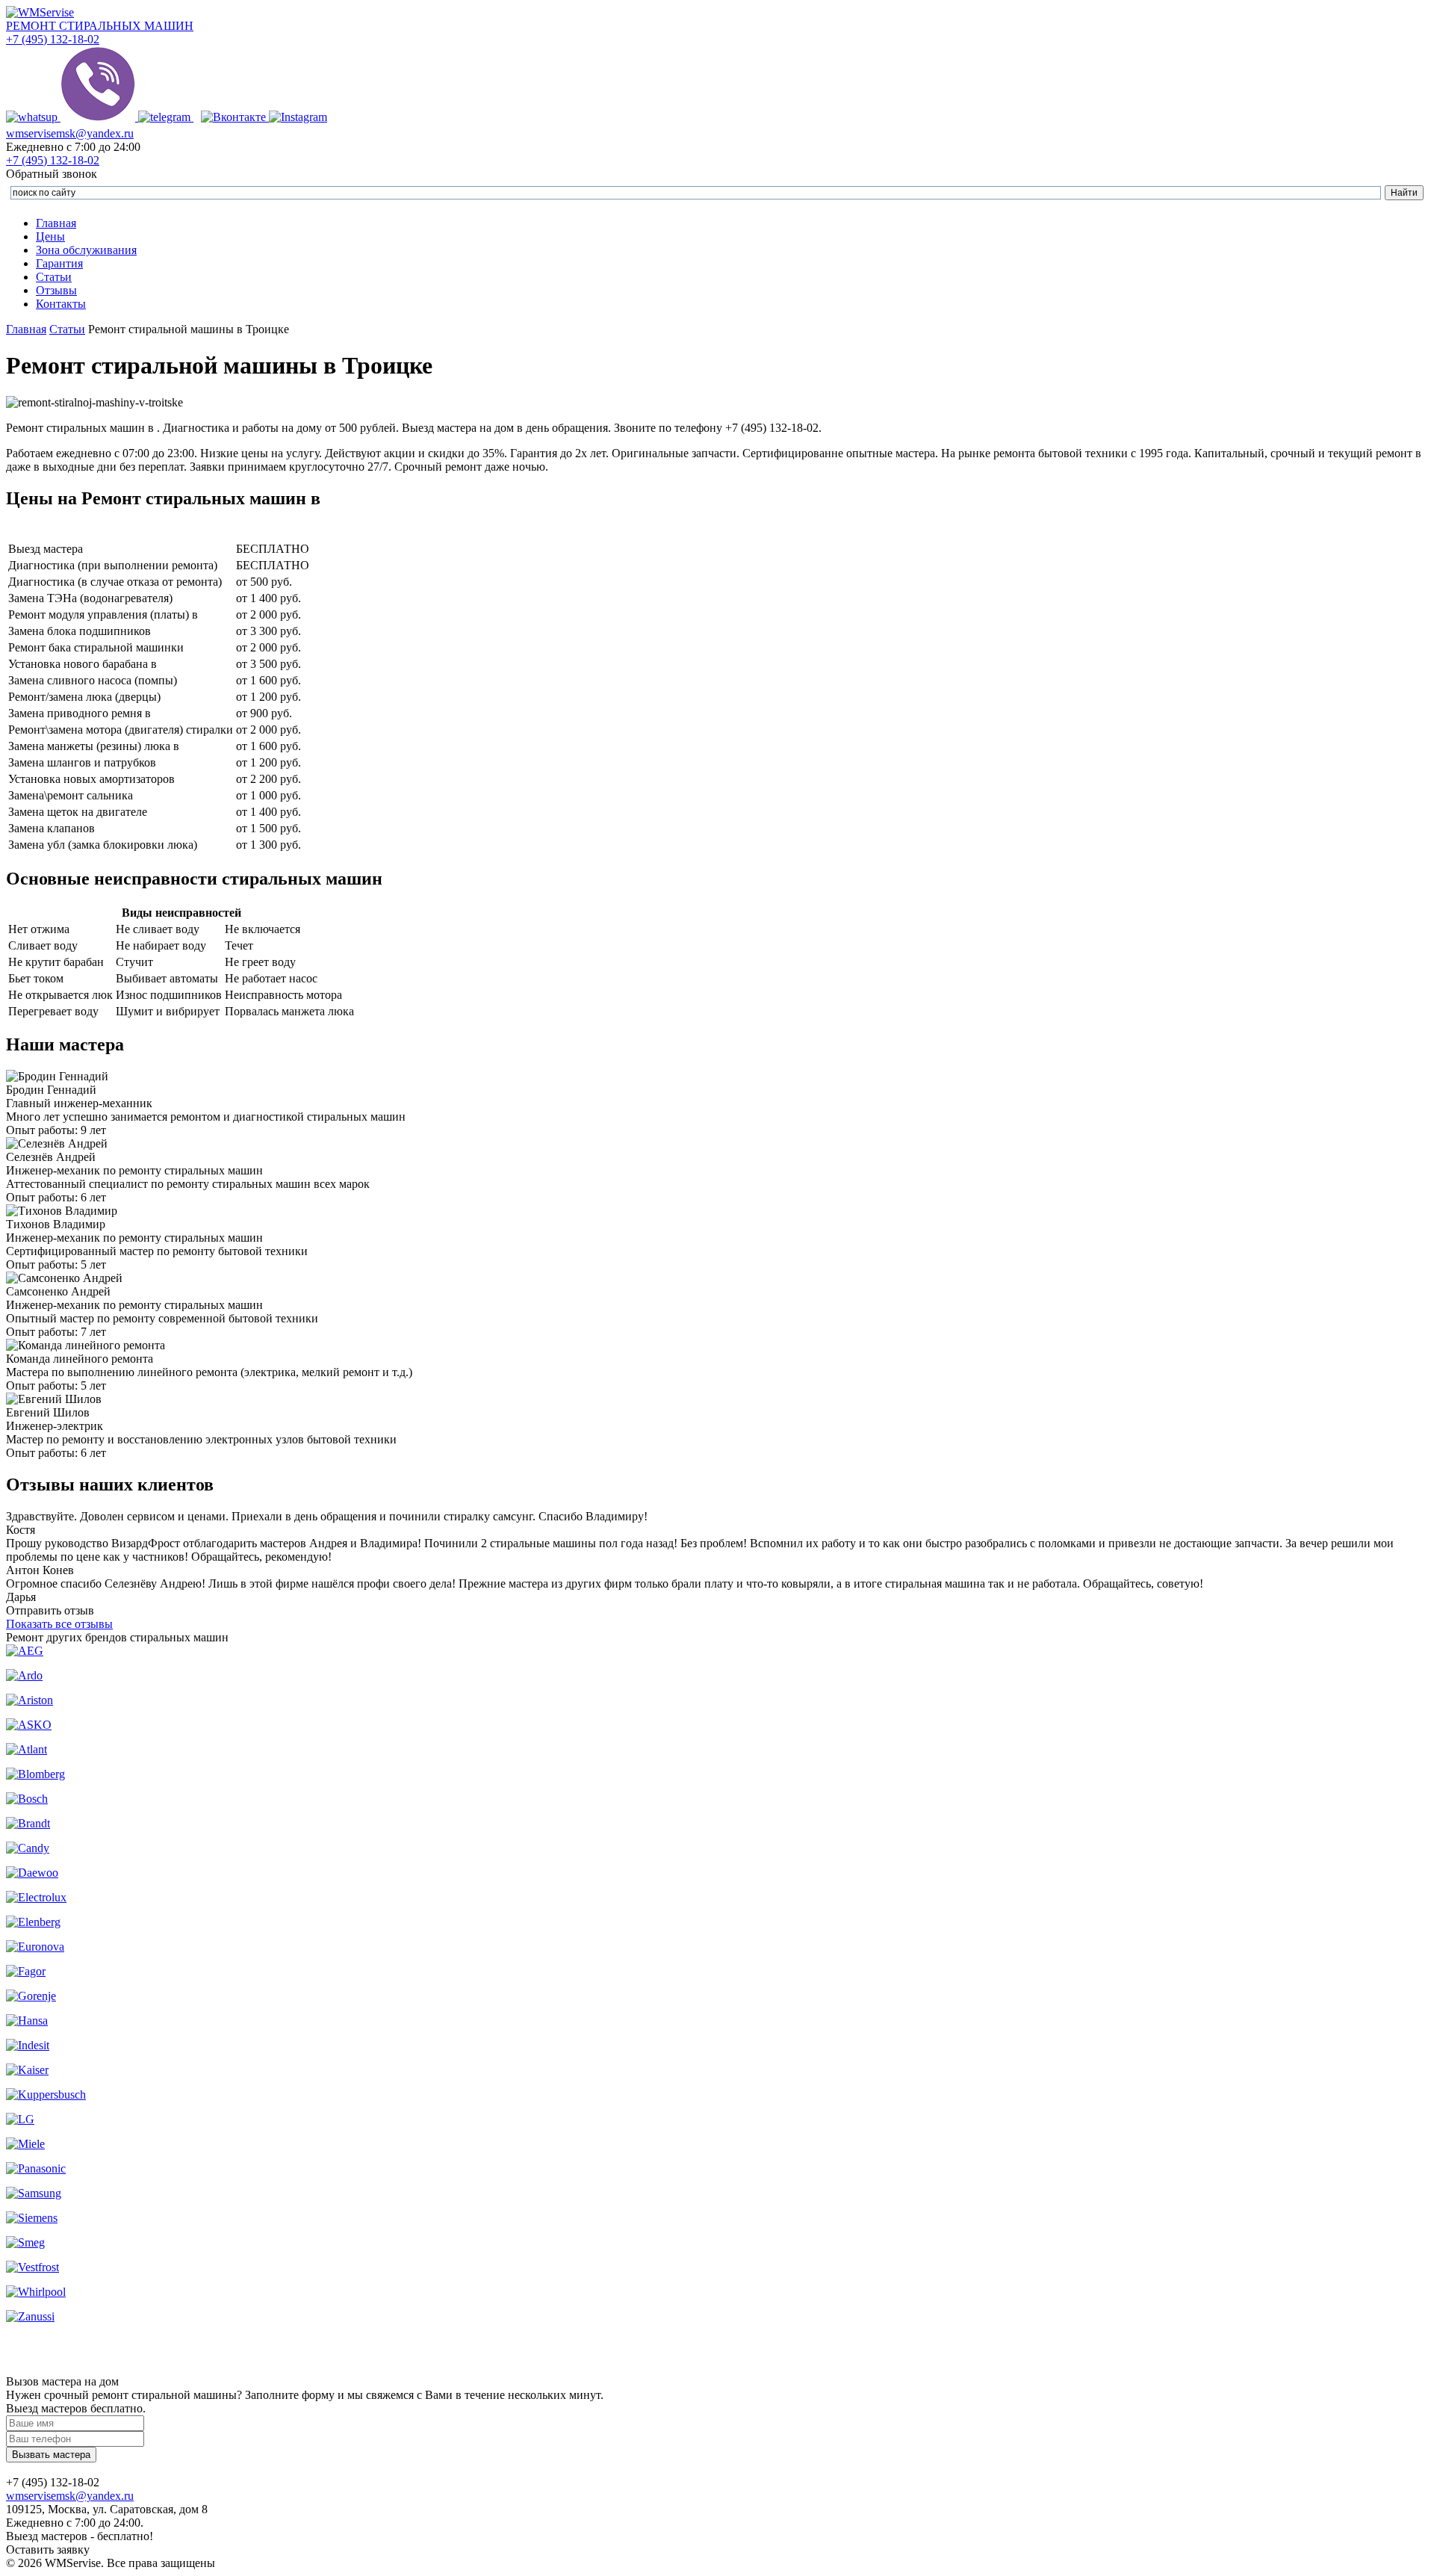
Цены (50, 236)
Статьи (54, 277)
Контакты (61, 304)
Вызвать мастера (51, 2455)
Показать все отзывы (59, 1624)
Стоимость (273, 532)
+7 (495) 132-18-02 (53, 39)
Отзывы (56, 290)
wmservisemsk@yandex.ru (70, 133)
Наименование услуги (121, 532)
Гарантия (59, 263)
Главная (56, 223)
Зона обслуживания (86, 250)
